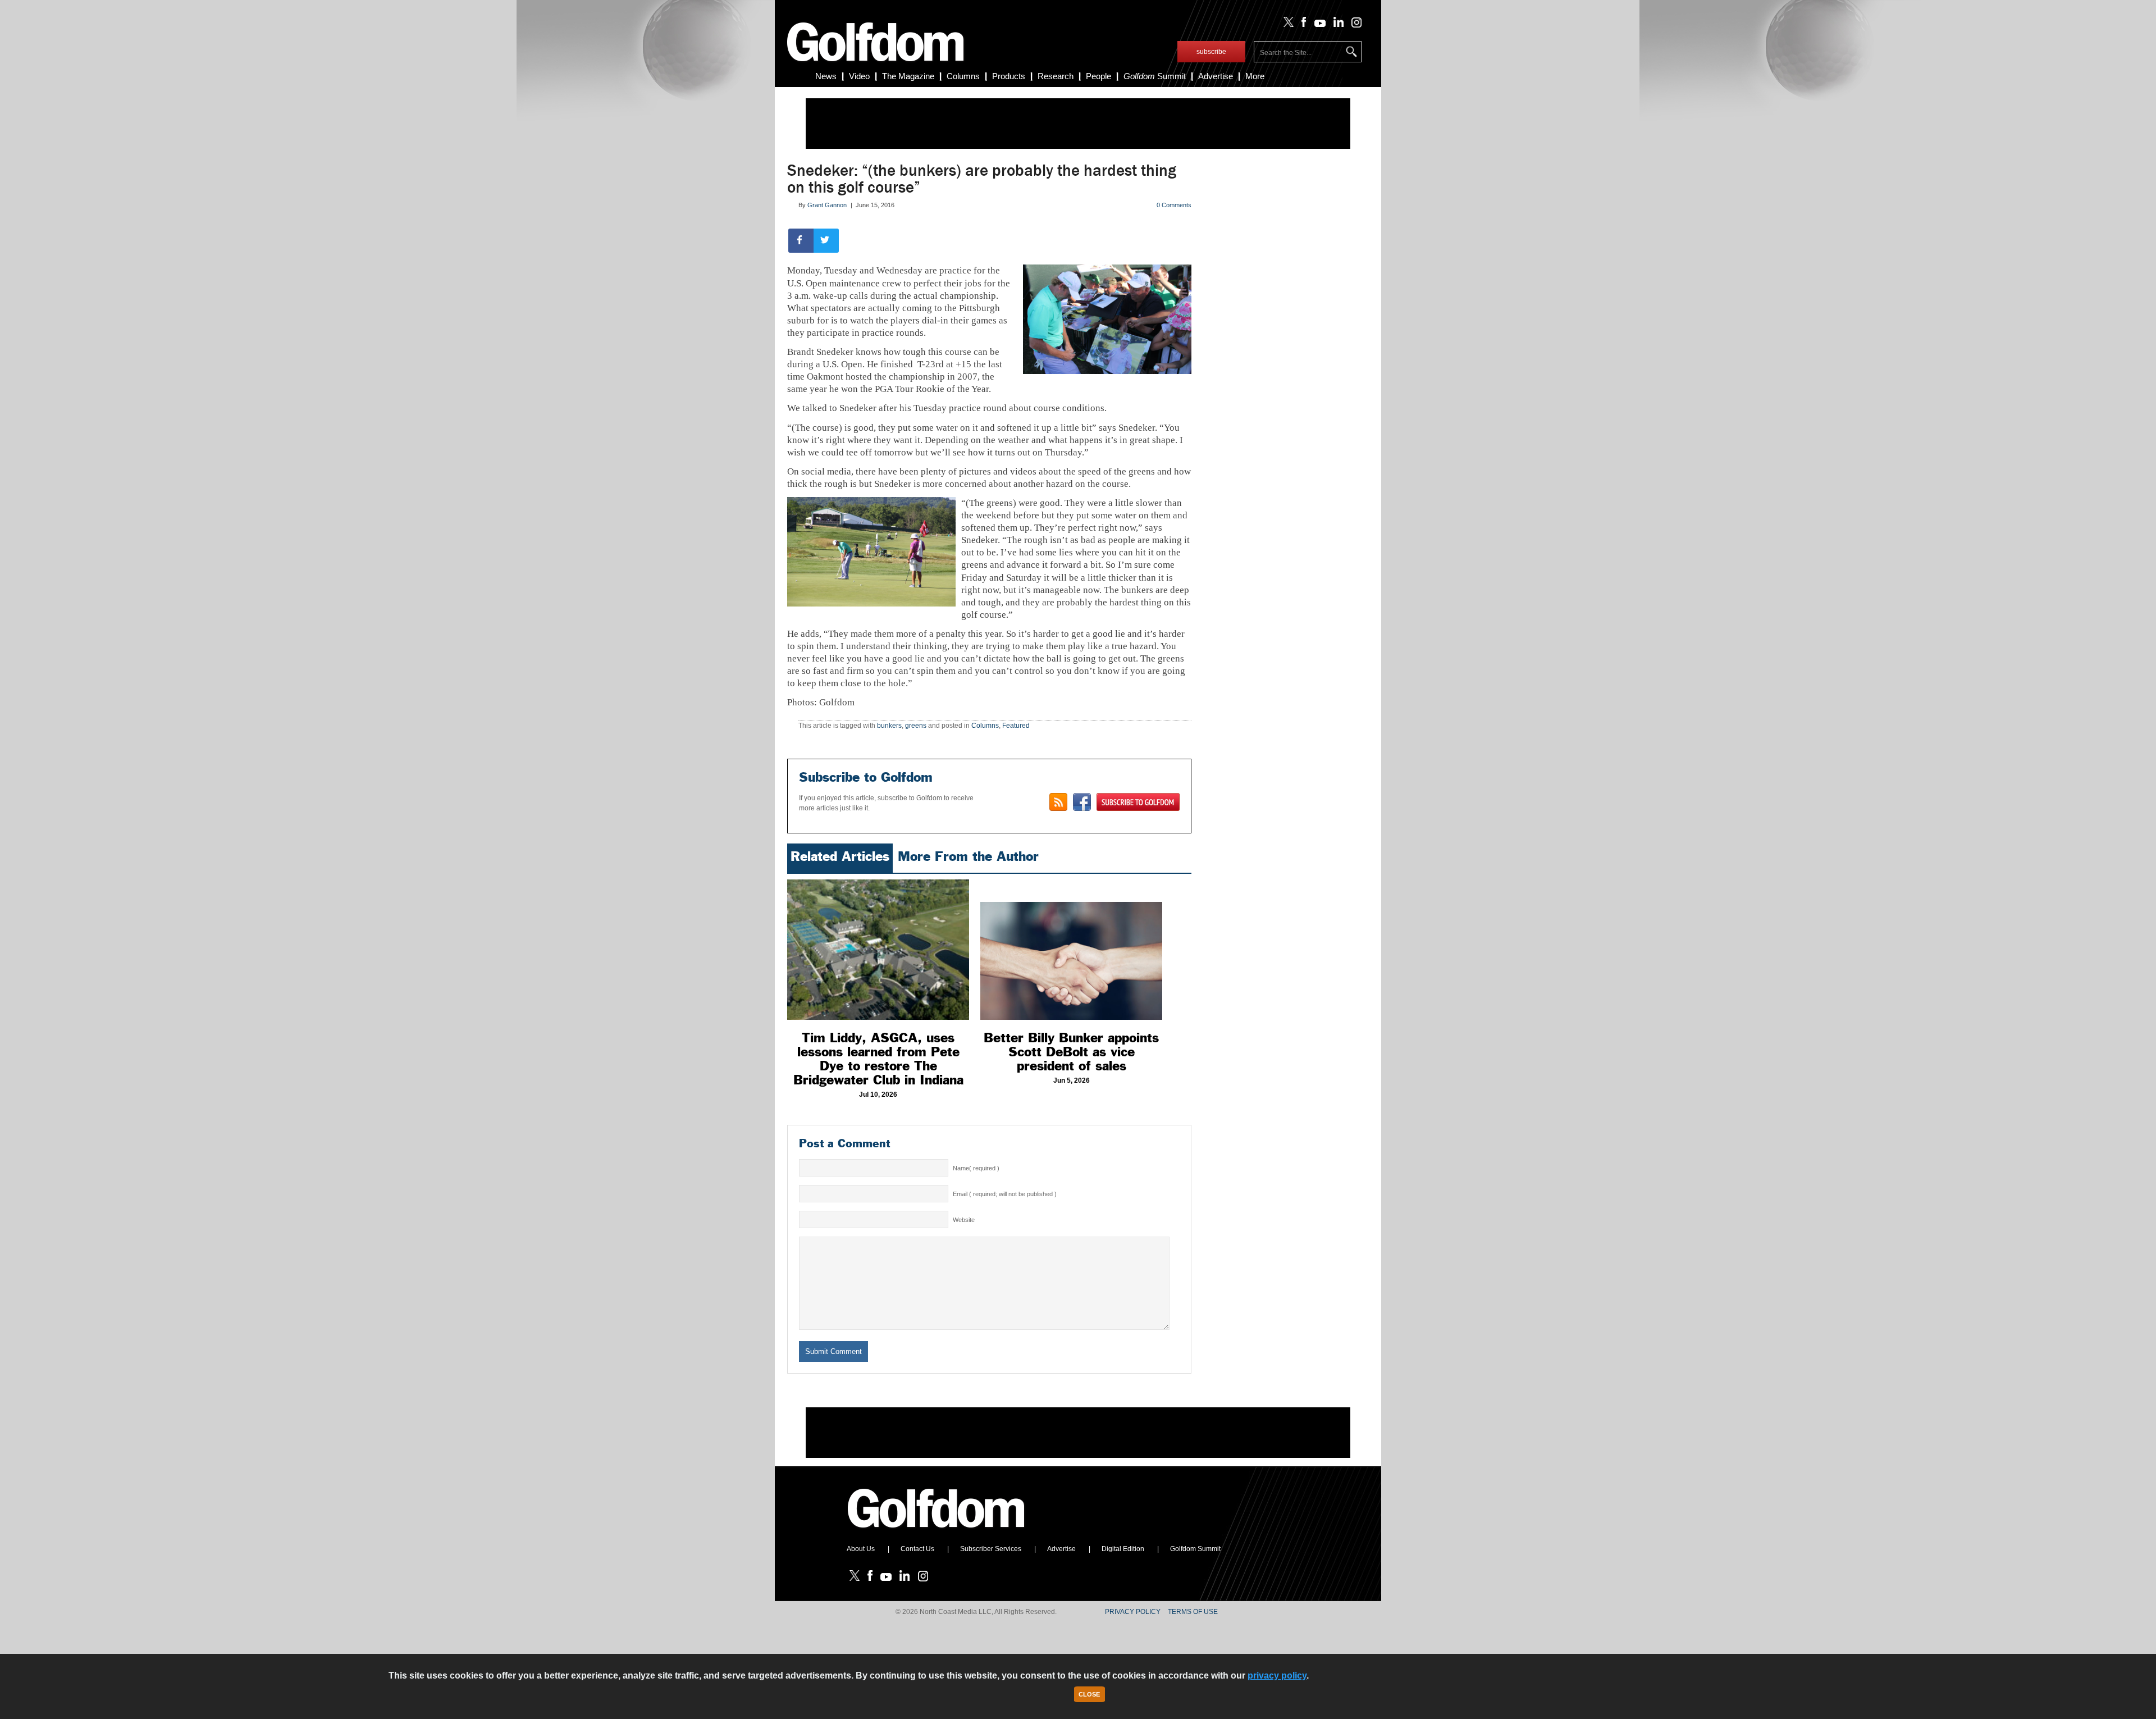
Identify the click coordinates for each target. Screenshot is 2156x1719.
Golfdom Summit (1195, 1549)
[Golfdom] (937, 1533)
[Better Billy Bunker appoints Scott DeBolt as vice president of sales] (1071, 950)
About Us (861, 1549)
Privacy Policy (1133, 1612)
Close (1089, 1694)
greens (916, 726)
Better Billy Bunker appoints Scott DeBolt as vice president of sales (1071, 1052)
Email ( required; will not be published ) (1005, 1194)
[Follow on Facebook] (1302, 25)
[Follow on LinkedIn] (1337, 25)
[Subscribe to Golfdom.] (1138, 802)
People (1098, 76)
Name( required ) (976, 1168)
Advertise (1216, 76)
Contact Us (917, 1549)
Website (964, 1220)
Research (1056, 76)
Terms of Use (1193, 1612)
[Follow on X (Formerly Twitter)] (1286, 25)
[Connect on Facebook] (1082, 802)
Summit (1155, 76)
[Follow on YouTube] (1317, 25)
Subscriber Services (991, 1549)
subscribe (1211, 52)
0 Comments (1174, 205)
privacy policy (1277, 1675)
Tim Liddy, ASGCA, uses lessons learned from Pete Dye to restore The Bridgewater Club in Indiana (878, 1059)
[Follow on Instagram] (1353, 25)
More (1255, 76)
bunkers (889, 726)
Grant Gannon (827, 205)
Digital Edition (1123, 1549)
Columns (963, 76)
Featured (1016, 726)
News (826, 76)
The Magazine (908, 76)
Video (859, 76)
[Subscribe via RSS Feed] (1058, 802)
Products (1009, 76)
